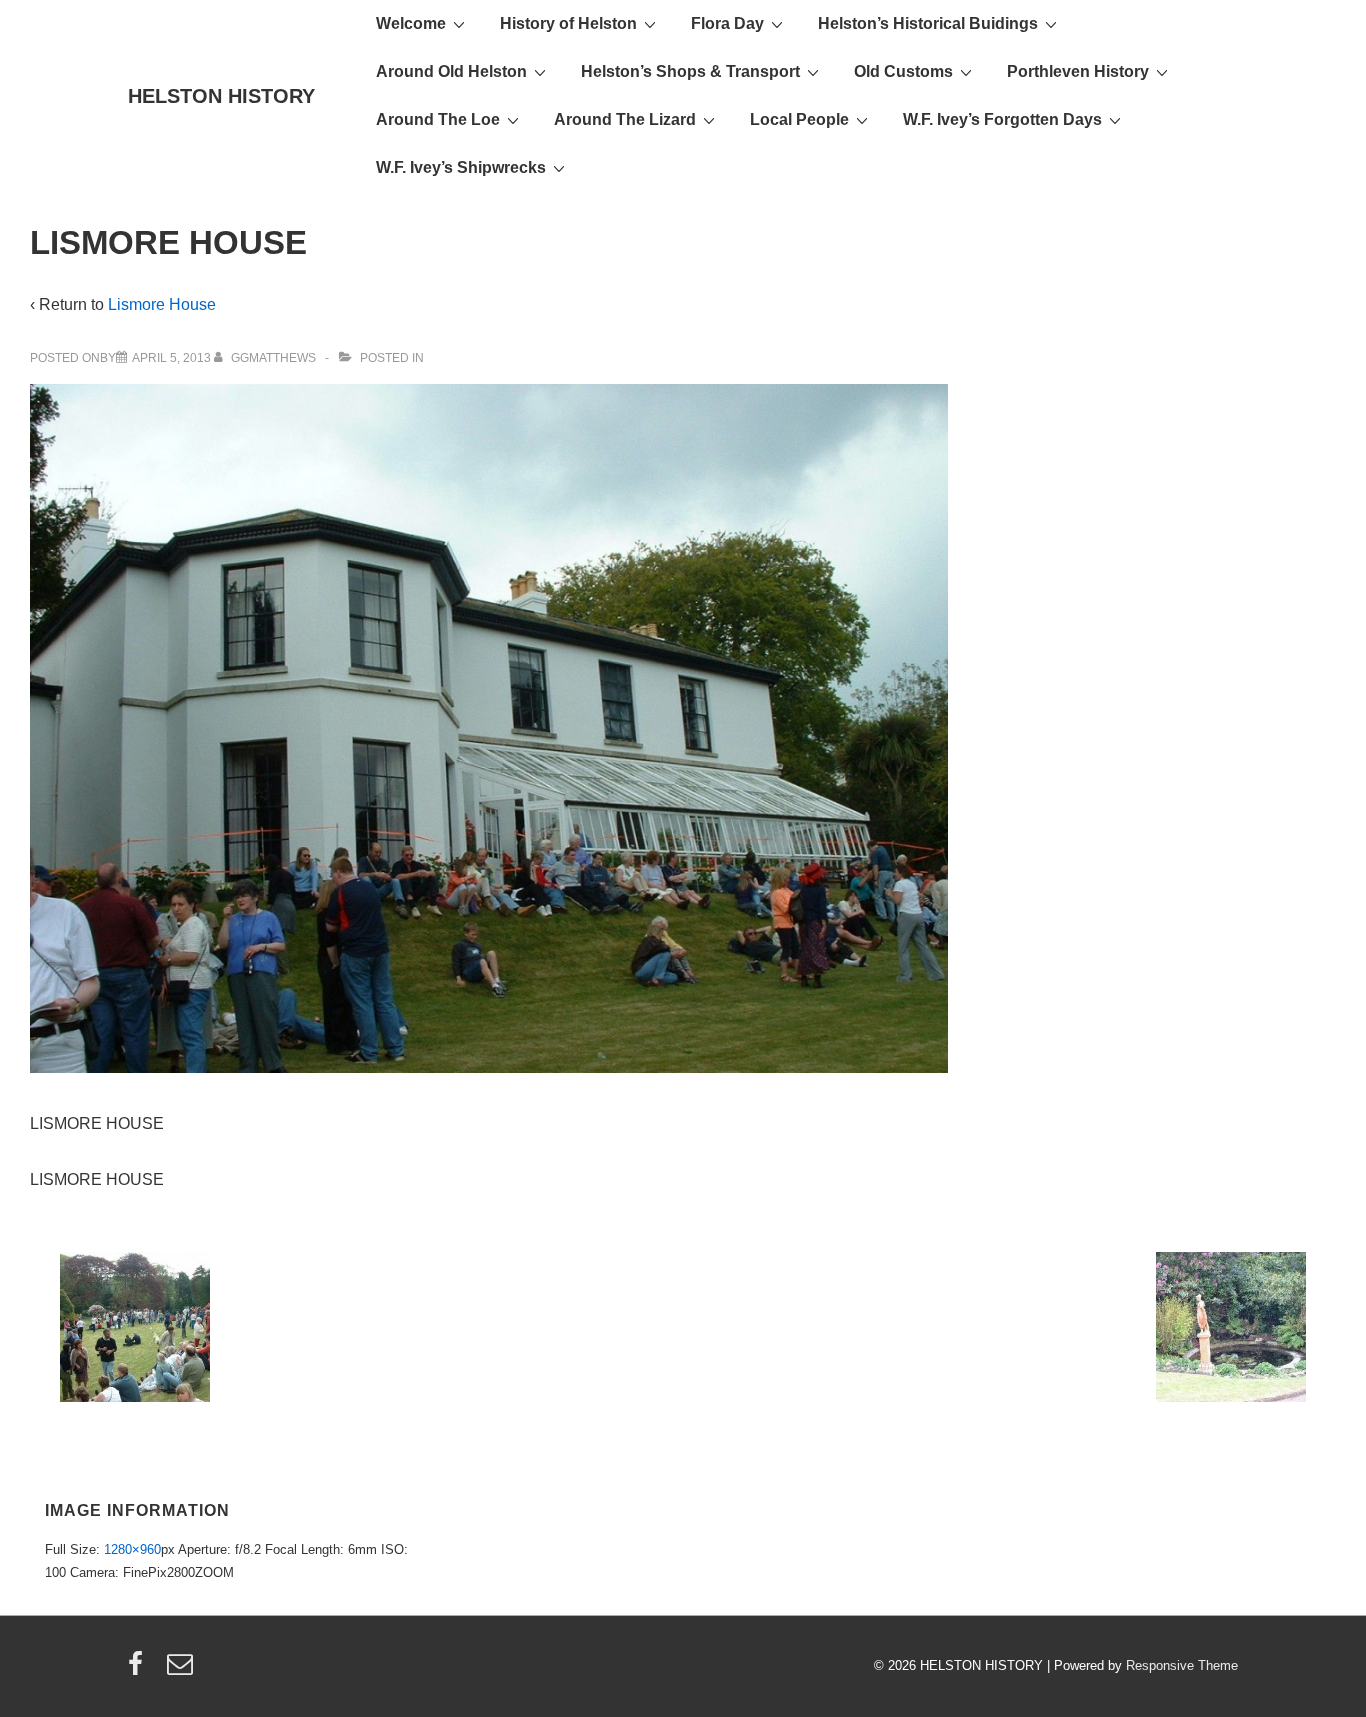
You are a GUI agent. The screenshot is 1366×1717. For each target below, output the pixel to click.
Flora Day (727, 23)
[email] (182, 1670)
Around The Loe (438, 119)
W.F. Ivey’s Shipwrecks (461, 167)
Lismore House (162, 304)
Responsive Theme (1182, 1665)
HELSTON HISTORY (221, 96)
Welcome (411, 23)
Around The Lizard (625, 119)
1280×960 (132, 1549)
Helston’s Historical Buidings (928, 23)
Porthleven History (1078, 71)
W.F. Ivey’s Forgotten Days (1002, 119)
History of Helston (568, 23)
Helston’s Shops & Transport (690, 71)
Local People (799, 119)
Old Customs (903, 71)
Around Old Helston (451, 71)
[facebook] (140, 1670)
